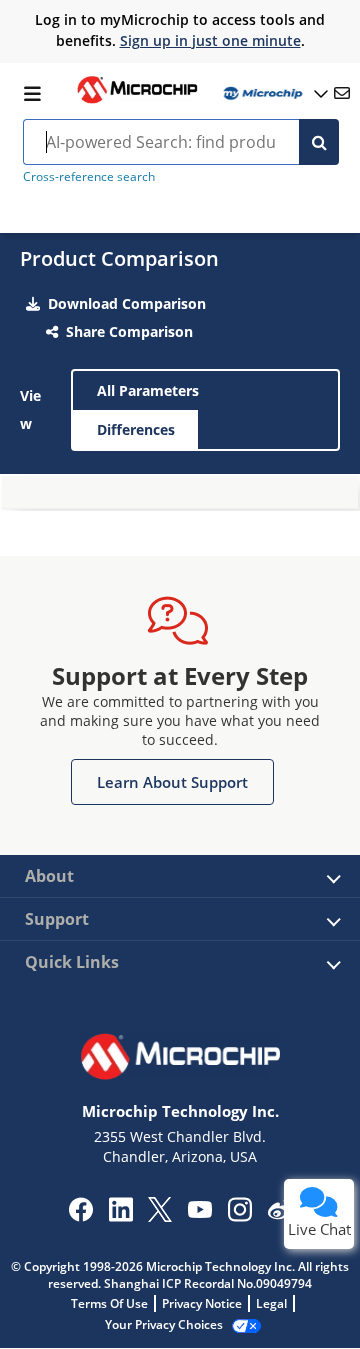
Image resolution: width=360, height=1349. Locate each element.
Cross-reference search (89, 176)
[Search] (319, 142)
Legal (271, 1303)
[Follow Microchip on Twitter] (160, 1216)
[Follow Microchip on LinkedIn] (120, 1216)
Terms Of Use (109, 1303)
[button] (172, 782)
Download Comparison (127, 303)
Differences (136, 429)
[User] (274, 93)
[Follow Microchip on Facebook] (80, 1216)
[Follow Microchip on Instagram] (239, 1216)
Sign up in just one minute (210, 40)
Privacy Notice (202, 1303)
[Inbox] (342, 93)
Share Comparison (129, 331)
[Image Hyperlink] (137, 101)
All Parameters (148, 390)
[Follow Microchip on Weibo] (279, 1214)
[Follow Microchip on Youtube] (199, 1212)
